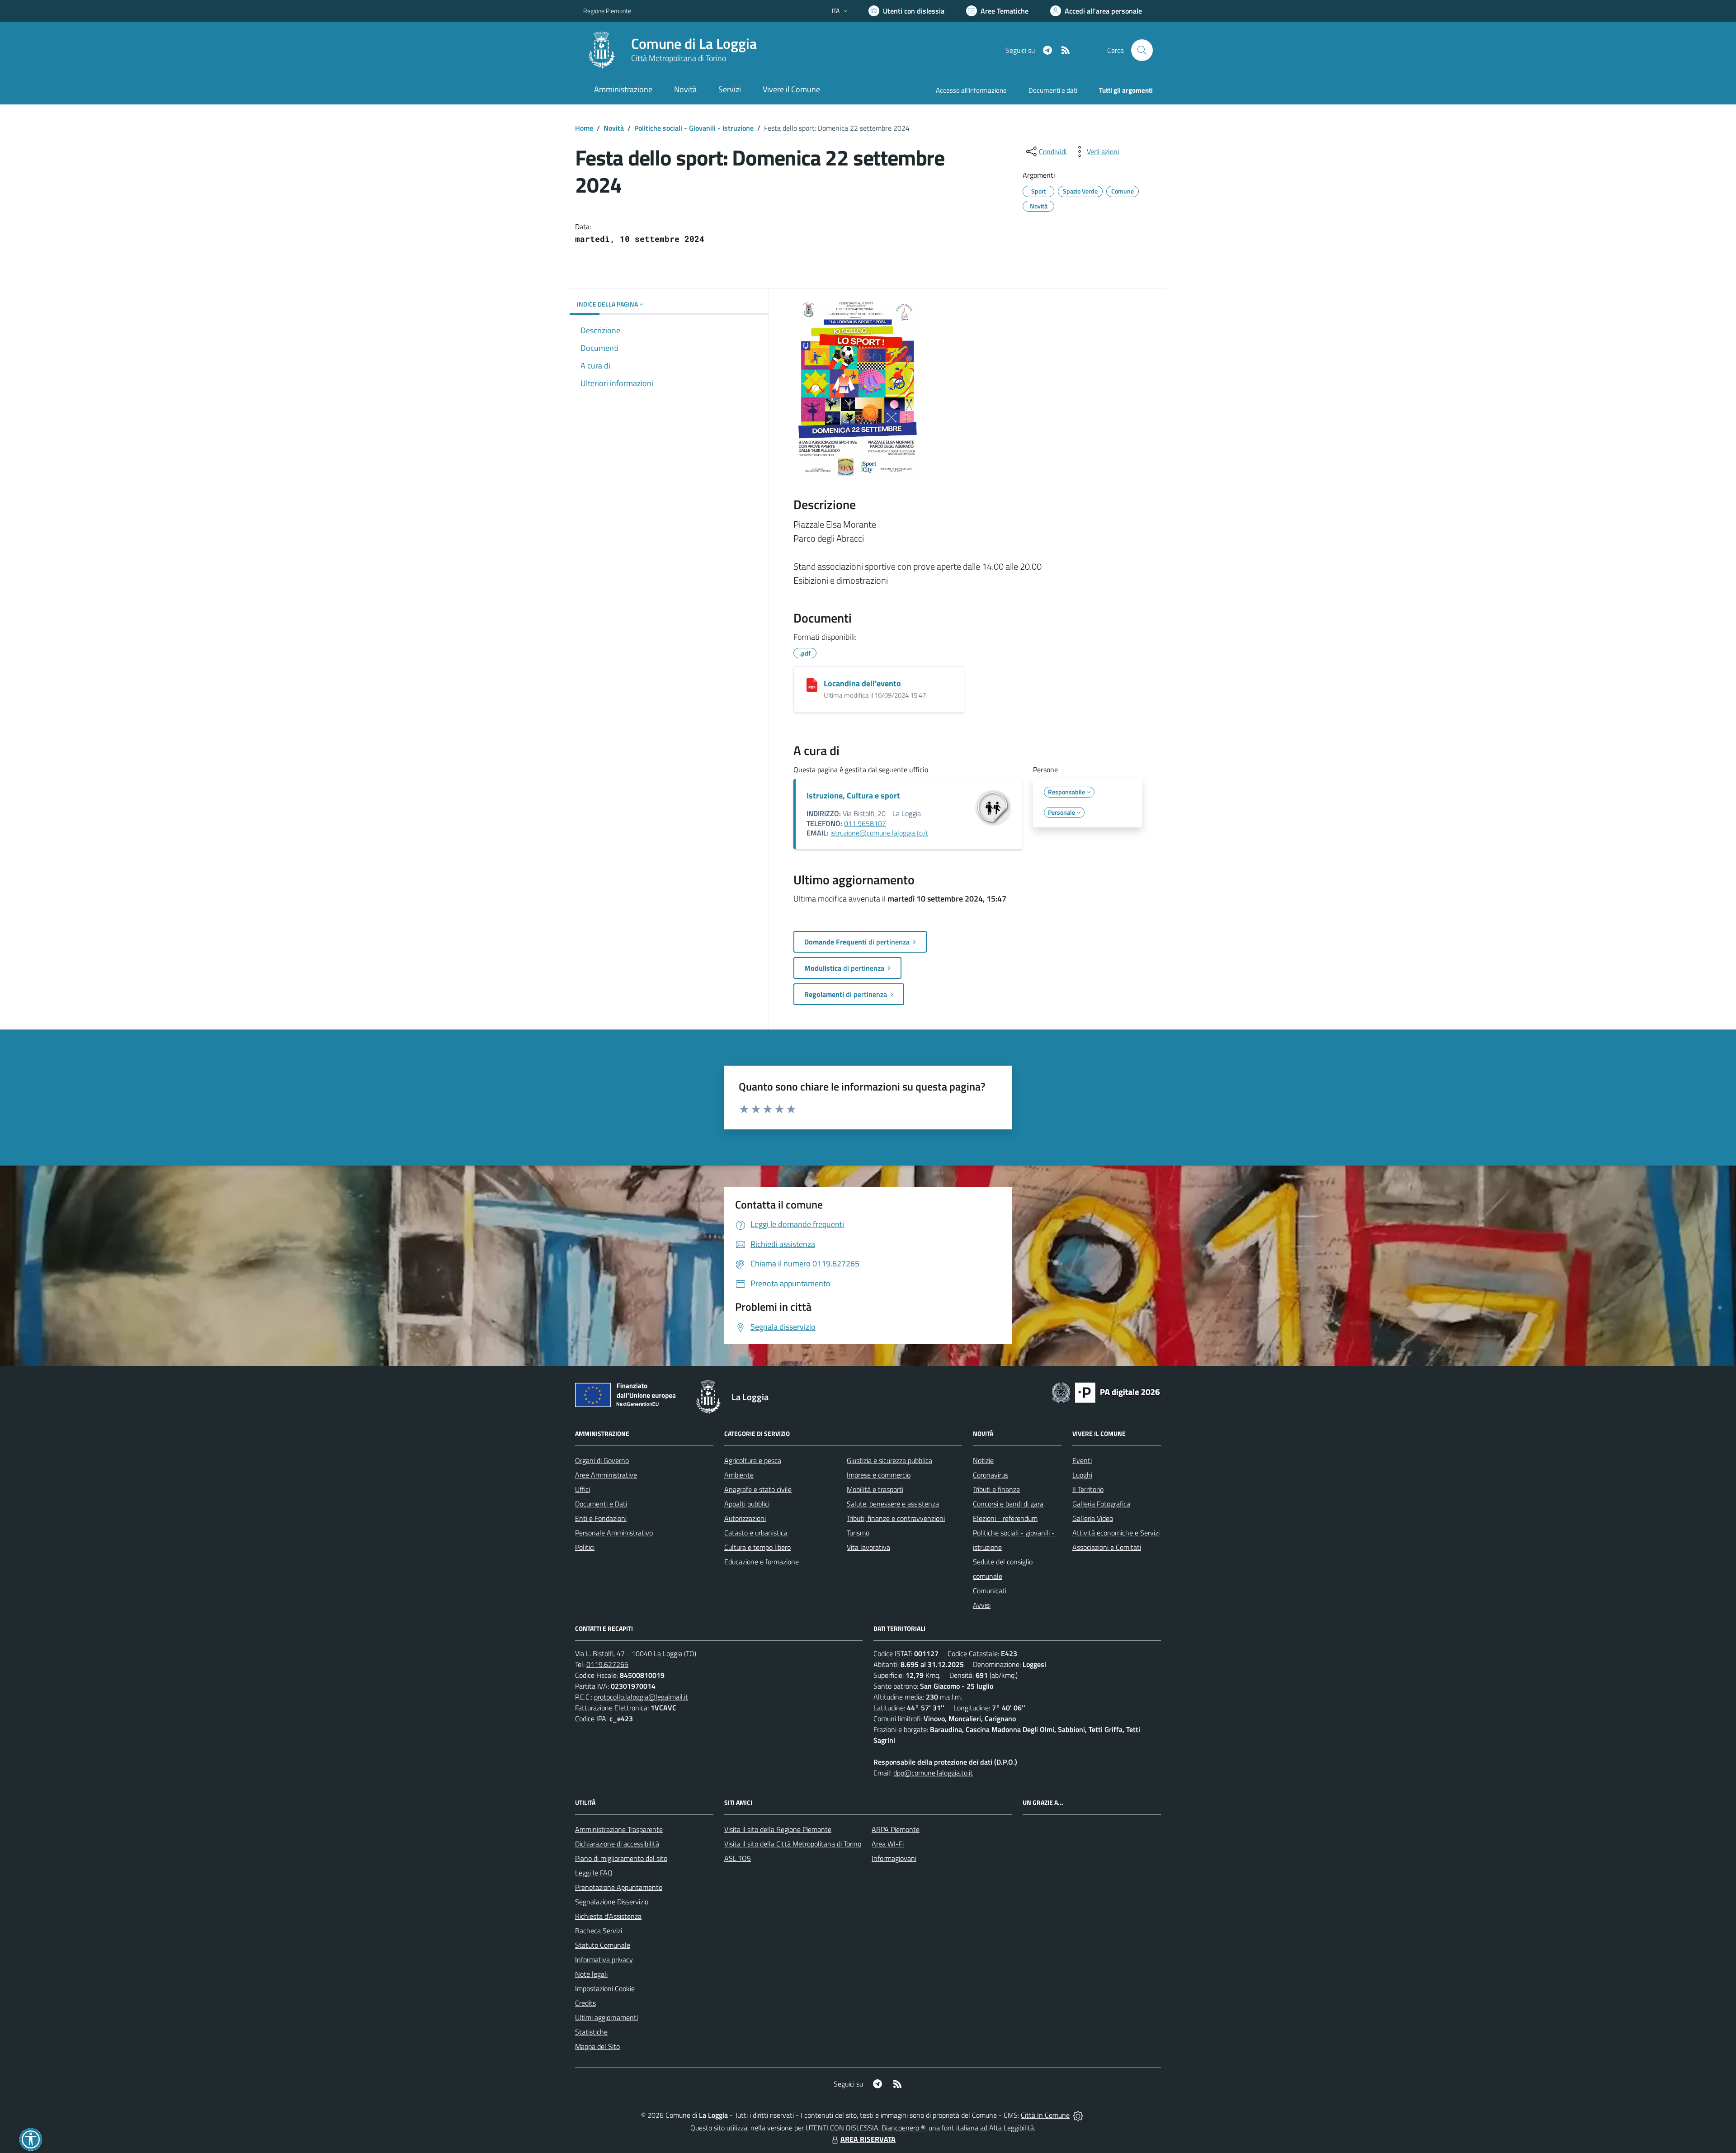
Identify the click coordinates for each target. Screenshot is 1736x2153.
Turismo (858, 1533)
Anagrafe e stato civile (758, 1489)
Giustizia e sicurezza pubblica (889, 1460)
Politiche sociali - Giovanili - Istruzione (694, 128)
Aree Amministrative (606, 1475)
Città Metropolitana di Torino (679, 58)
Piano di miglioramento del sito (621, 1858)
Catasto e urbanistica (756, 1533)
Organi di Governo (602, 1460)
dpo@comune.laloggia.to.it (933, 1773)
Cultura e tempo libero (757, 1547)
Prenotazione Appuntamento (619, 1887)
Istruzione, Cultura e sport (853, 796)
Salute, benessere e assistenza (893, 1504)
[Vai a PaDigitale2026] (1106, 1392)
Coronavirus (991, 1475)
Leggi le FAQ (594, 1873)
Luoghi (1082, 1475)
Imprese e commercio (879, 1475)
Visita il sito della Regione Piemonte (778, 1829)
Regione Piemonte (607, 11)
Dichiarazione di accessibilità (617, 1844)
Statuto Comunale (603, 1945)
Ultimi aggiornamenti (606, 2017)
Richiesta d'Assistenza (608, 1916)
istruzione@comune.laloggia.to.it (879, 833)
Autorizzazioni (745, 1518)
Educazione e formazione (762, 1562)
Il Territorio (1088, 1489)
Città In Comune (1045, 2115)
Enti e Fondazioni (601, 1518)
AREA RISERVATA (868, 2139)
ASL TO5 (738, 1858)
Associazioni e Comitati (1107, 1547)
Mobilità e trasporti (875, 1489)
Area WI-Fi (888, 1844)
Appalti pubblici (747, 1504)
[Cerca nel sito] (1142, 50)
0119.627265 (607, 1664)
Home (584, 128)
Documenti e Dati (601, 1504)
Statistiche (591, 2032)
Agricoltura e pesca (753, 1460)
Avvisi (982, 1605)
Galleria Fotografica (1101, 1504)
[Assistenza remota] (1078, 2115)
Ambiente (739, 1475)
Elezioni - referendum (1005, 1518)
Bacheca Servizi (599, 1931)
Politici (585, 1547)
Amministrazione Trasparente (619, 1829)
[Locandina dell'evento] (812, 685)
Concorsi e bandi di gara (1008, 1504)
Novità (614, 128)
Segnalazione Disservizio (612, 1902)
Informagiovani (894, 1858)
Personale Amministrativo (614, 1533)
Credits (585, 2003)
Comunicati (990, 1591)
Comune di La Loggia (694, 44)
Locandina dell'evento (862, 683)
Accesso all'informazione (971, 90)
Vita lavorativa (868, 1547)
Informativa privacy (604, 1959)
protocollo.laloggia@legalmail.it (641, 1697)
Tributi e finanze (996, 1489)
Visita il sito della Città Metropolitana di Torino (793, 1844)
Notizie (983, 1460)
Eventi (1082, 1460)
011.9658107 (865, 823)
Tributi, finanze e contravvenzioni (896, 1518)
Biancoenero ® (903, 2128)
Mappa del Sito (597, 2046)
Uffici (583, 1489)
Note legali (591, 1974)
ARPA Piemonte (896, 1829)
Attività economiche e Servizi (1116, 1533)
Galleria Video (1093, 1518)
